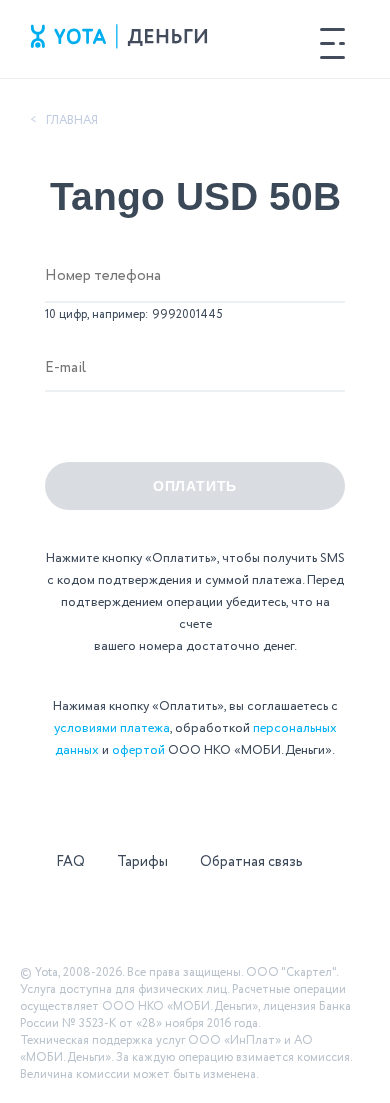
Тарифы (142, 862)
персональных (295, 728)
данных (77, 750)
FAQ (70, 862)
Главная (72, 120)
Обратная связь (251, 862)
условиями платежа (112, 728)
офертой (138, 750)
